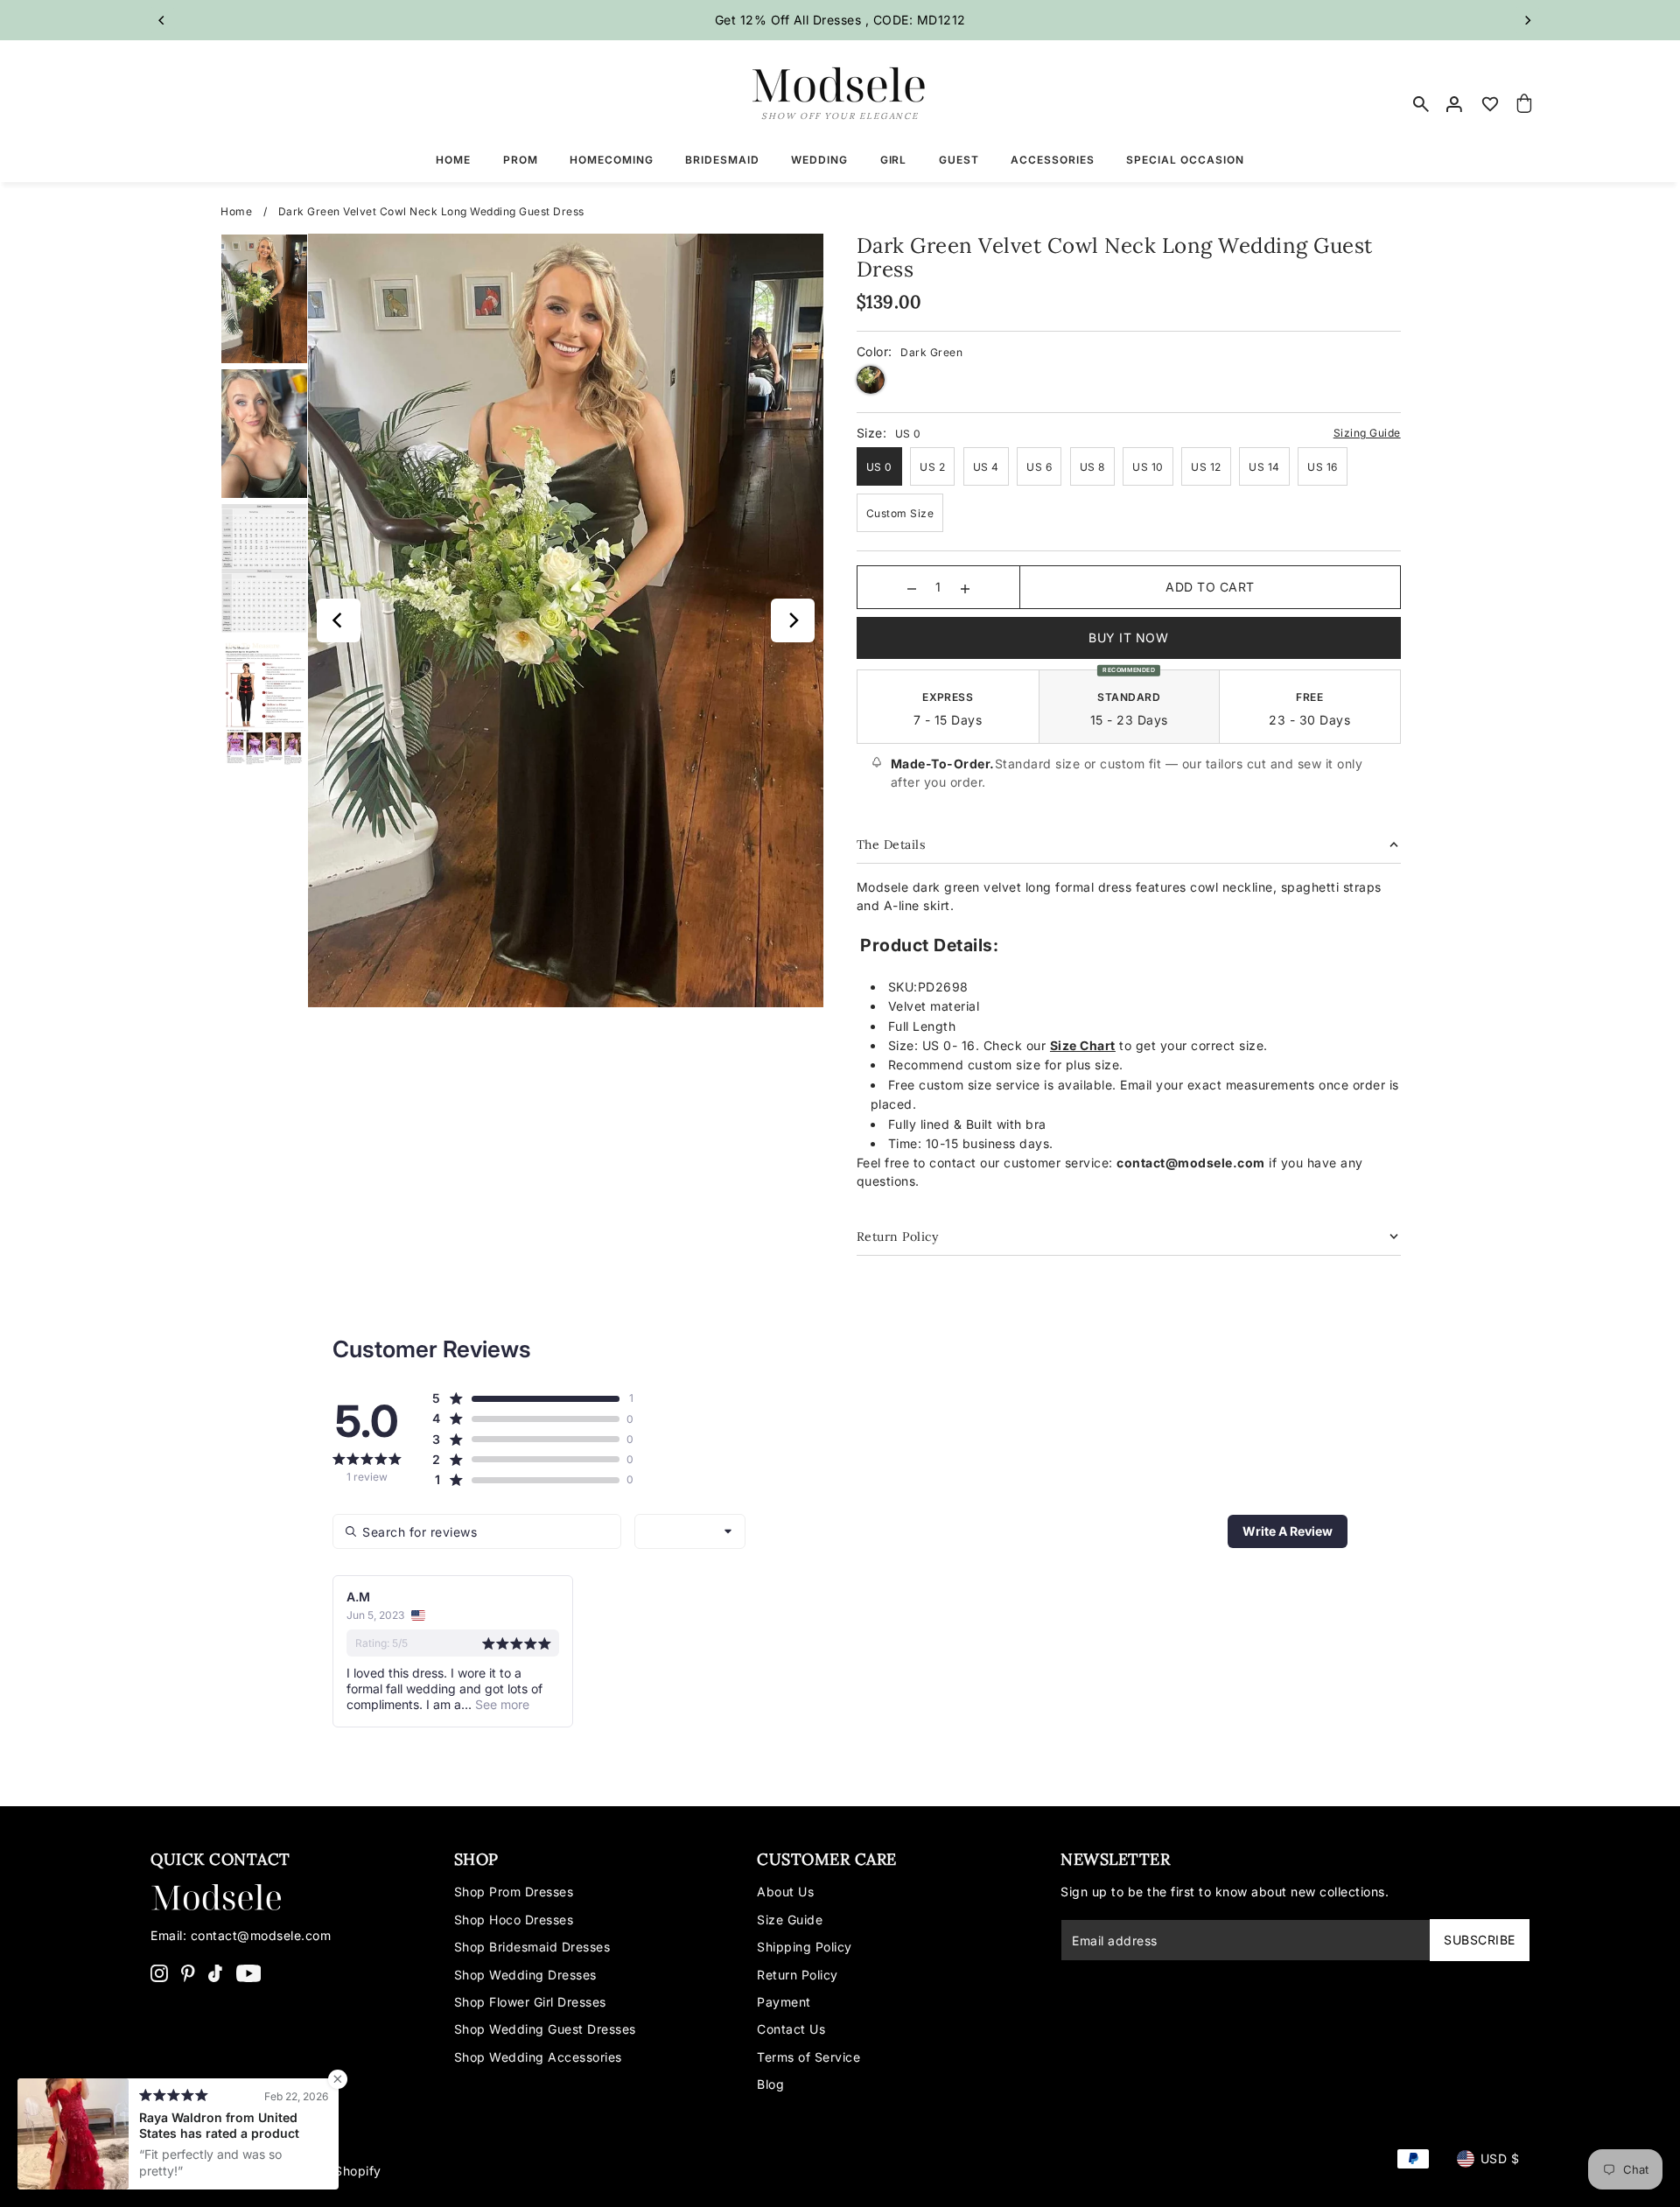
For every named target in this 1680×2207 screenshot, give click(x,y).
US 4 (986, 467)
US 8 (1092, 467)
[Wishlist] (1490, 104)
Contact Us (791, 2029)
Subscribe (1480, 1940)
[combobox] (690, 1531)
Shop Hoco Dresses (514, 1920)
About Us (785, 1892)
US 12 (1206, 467)
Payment (784, 2002)
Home (236, 211)
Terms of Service (808, 2057)
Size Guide (790, 1920)
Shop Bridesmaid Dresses (532, 1947)
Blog (770, 2084)
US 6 (1039, 467)
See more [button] (500, 1704)
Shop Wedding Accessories (538, 2057)
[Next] (1527, 20)
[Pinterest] (188, 1972)
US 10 (1148, 467)
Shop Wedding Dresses (525, 1975)
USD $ (1500, 2158)
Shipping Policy (805, 1947)
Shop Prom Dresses (514, 1892)
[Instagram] (159, 1972)
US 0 (879, 467)
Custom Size (900, 513)
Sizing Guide (1367, 433)
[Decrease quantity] (912, 587)
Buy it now (1128, 638)
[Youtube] (249, 1972)
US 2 (932, 467)
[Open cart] (1525, 104)
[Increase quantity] (965, 587)
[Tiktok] (215, 1972)
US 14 (1264, 467)
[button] (525, 1398)
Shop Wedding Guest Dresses (545, 2029)
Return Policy (798, 1975)
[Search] (1421, 104)
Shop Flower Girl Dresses (530, 2002)
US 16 (1323, 467)
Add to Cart (1210, 587)
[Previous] (162, 20)
